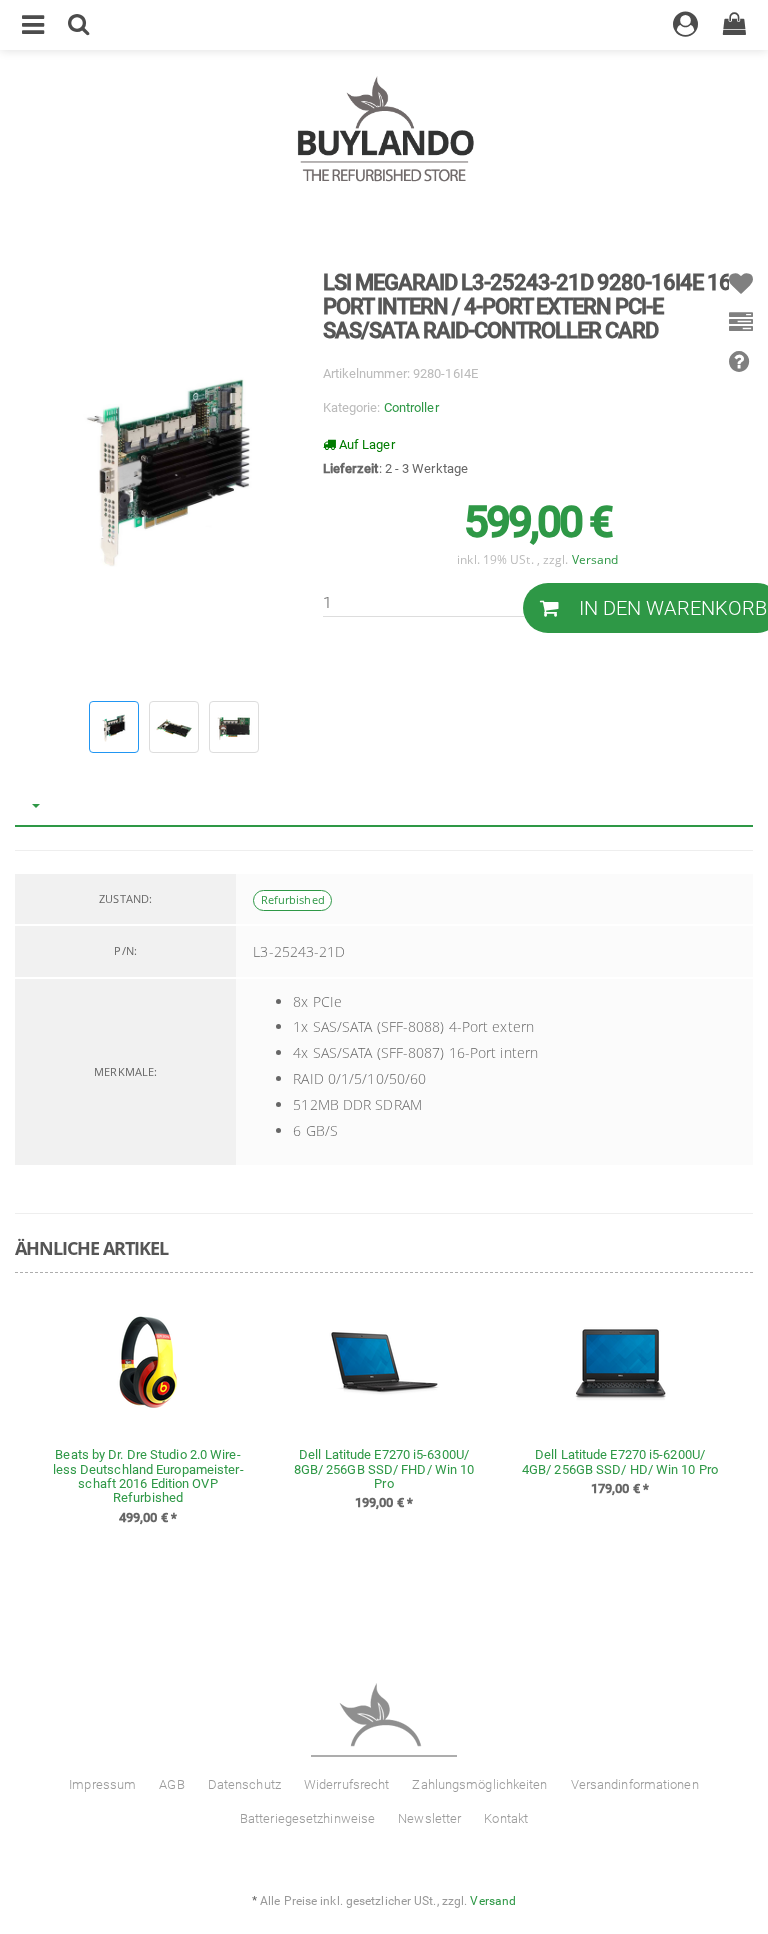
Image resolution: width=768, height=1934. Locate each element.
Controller (411, 407)
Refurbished (293, 900)
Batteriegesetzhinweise (307, 1818)
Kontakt (506, 1818)
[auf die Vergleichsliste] (741, 329)
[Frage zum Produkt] (739, 368)
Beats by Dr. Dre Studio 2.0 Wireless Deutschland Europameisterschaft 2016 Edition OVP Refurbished (148, 1476)
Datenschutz (244, 1784)
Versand (595, 559)
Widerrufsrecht (346, 1784)
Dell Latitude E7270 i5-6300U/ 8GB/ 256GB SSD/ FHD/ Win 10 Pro (384, 1469)
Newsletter (429, 1818)
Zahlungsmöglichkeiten (479, 1784)
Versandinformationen (635, 1784)
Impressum (102, 1784)
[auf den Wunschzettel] (741, 290)
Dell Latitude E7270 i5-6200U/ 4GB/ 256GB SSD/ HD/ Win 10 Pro (620, 1461)
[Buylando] (384, 130)
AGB (171, 1784)
